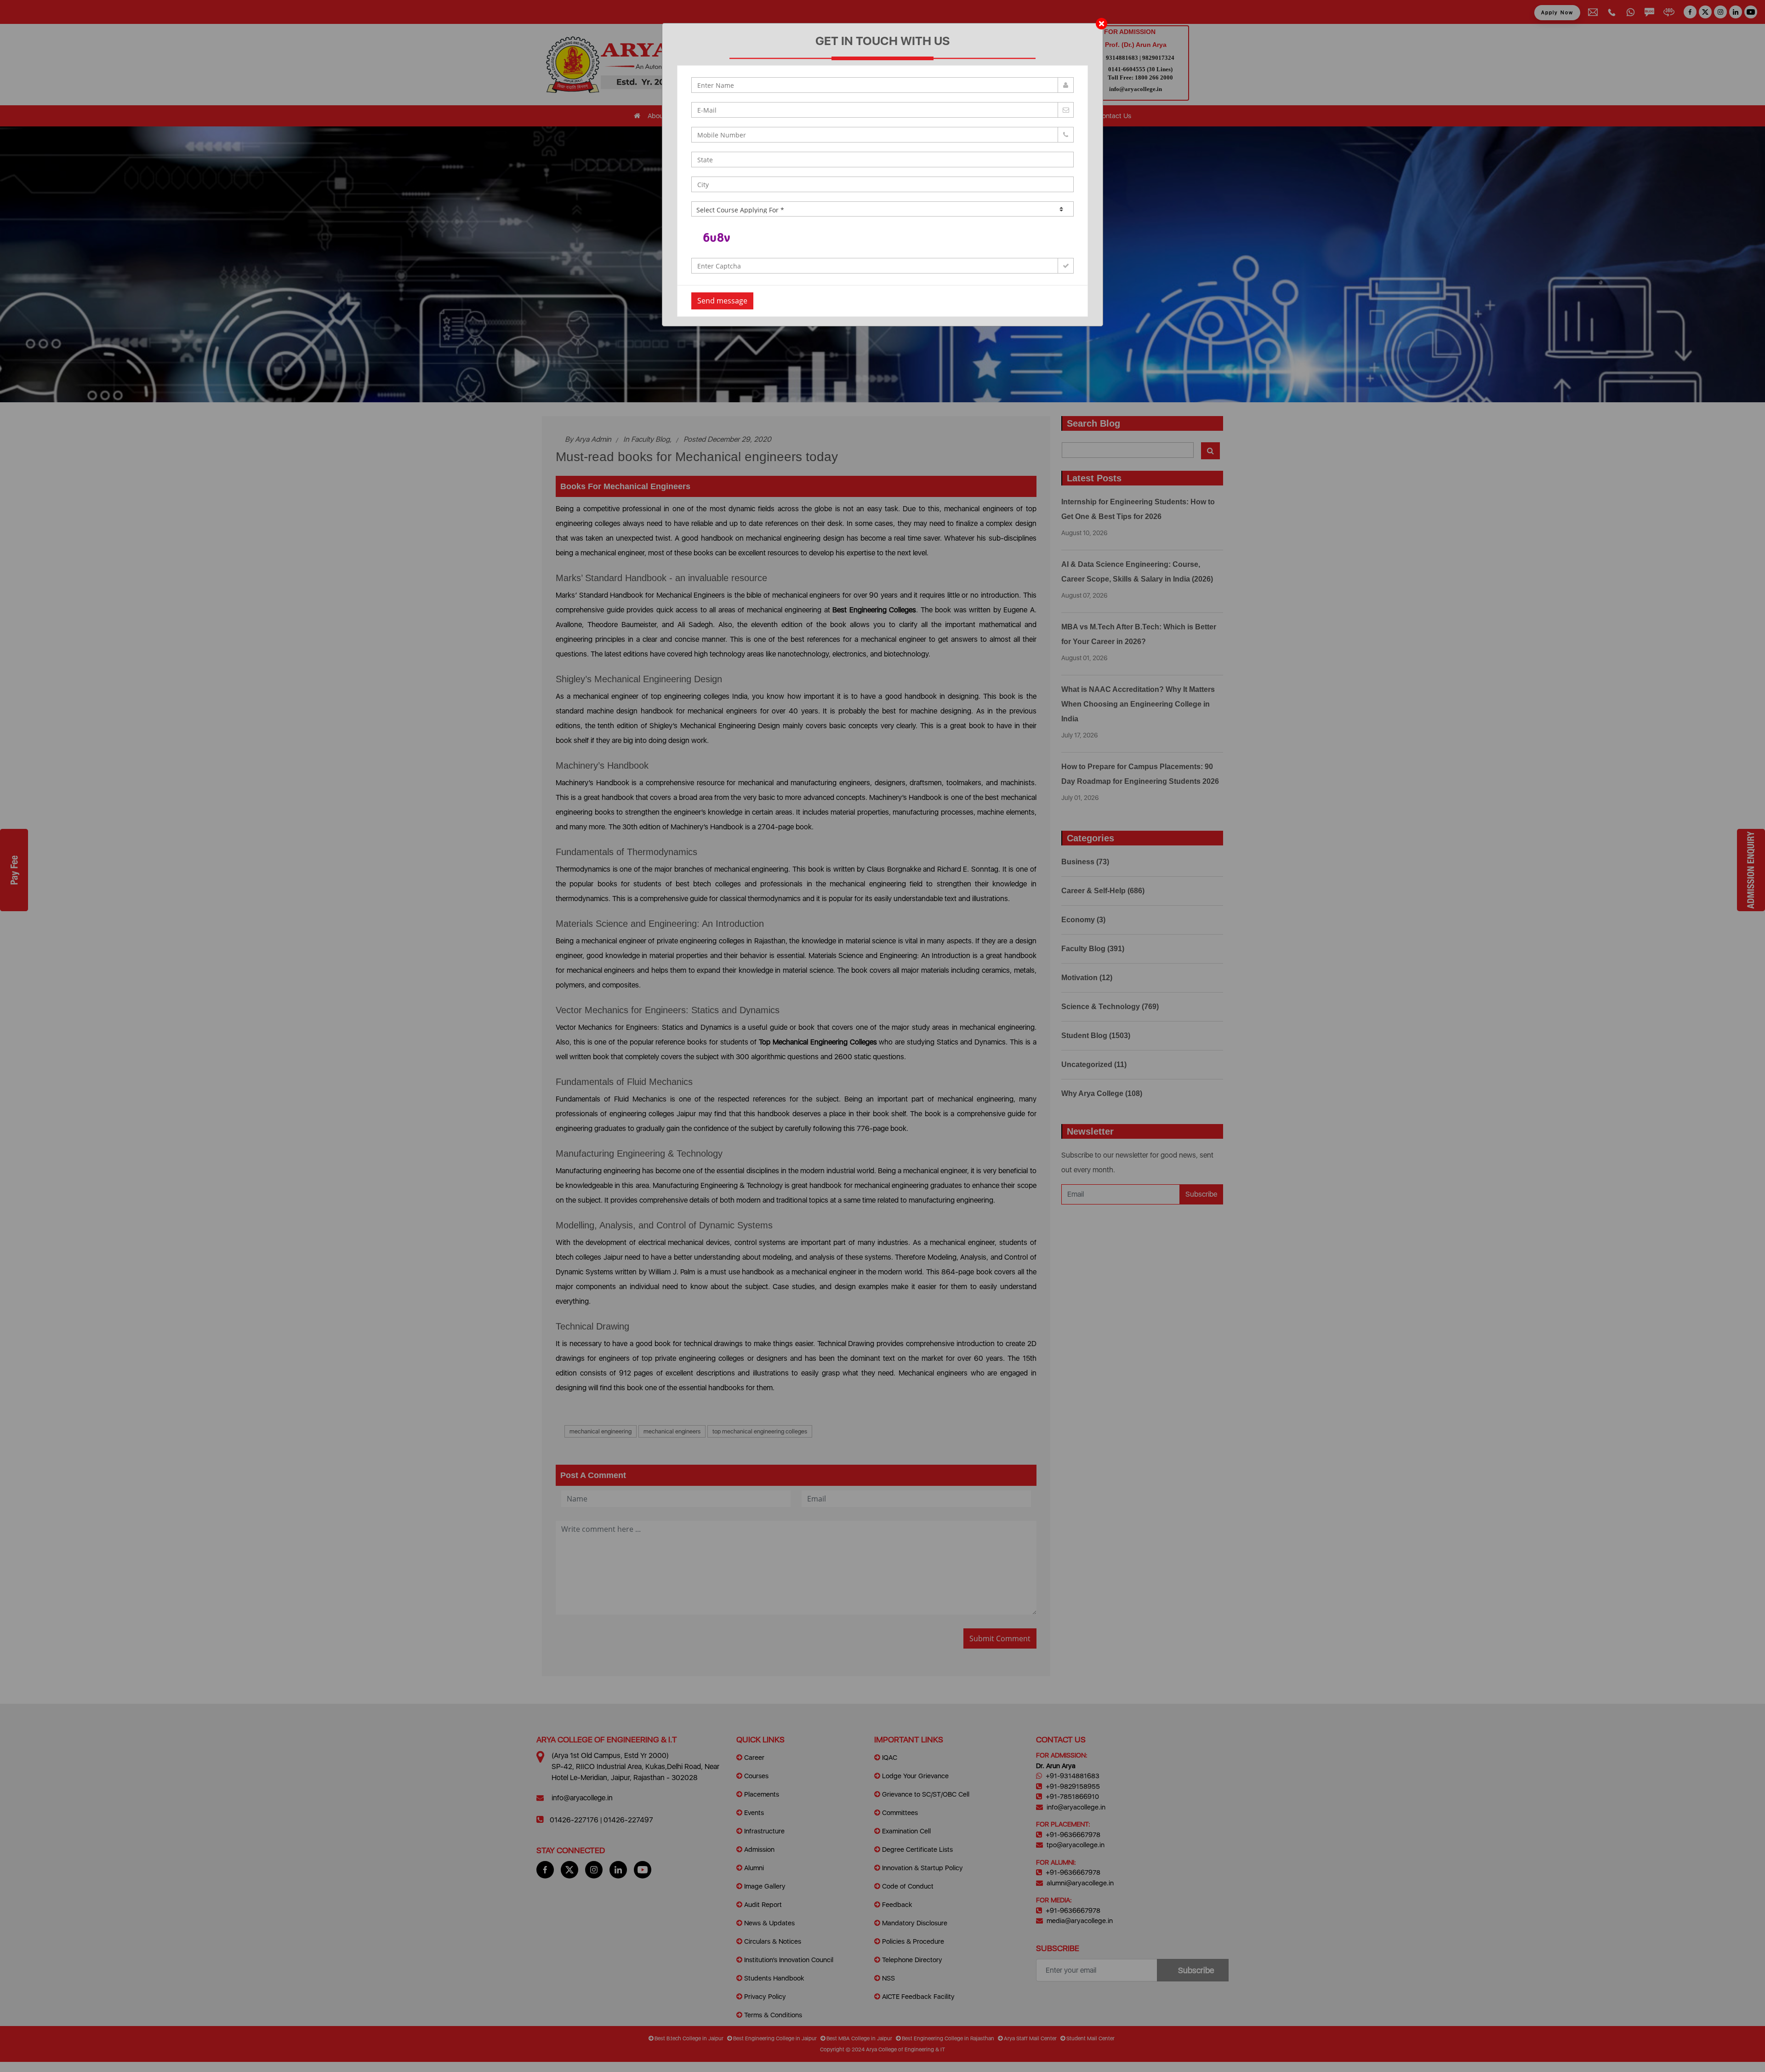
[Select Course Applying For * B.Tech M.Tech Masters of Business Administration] (882, 209)
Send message (722, 301)
